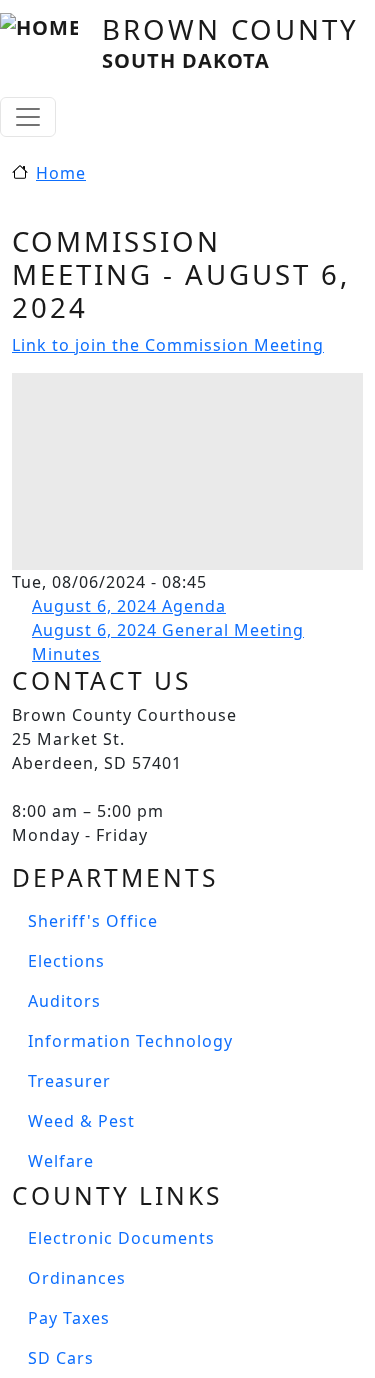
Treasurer (69, 1081)
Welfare (61, 1161)
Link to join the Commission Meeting (168, 345)
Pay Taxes (69, 1318)
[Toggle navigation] (28, 117)
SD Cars (61, 1358)
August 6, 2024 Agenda (129, 606)
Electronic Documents (121, 1238)
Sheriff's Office (93, 921)
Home (61, 173)
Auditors (64, 1001)
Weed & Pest (81, 1121)
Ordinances (77, 1278)
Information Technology (130, 1041)
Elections (66, 961)
